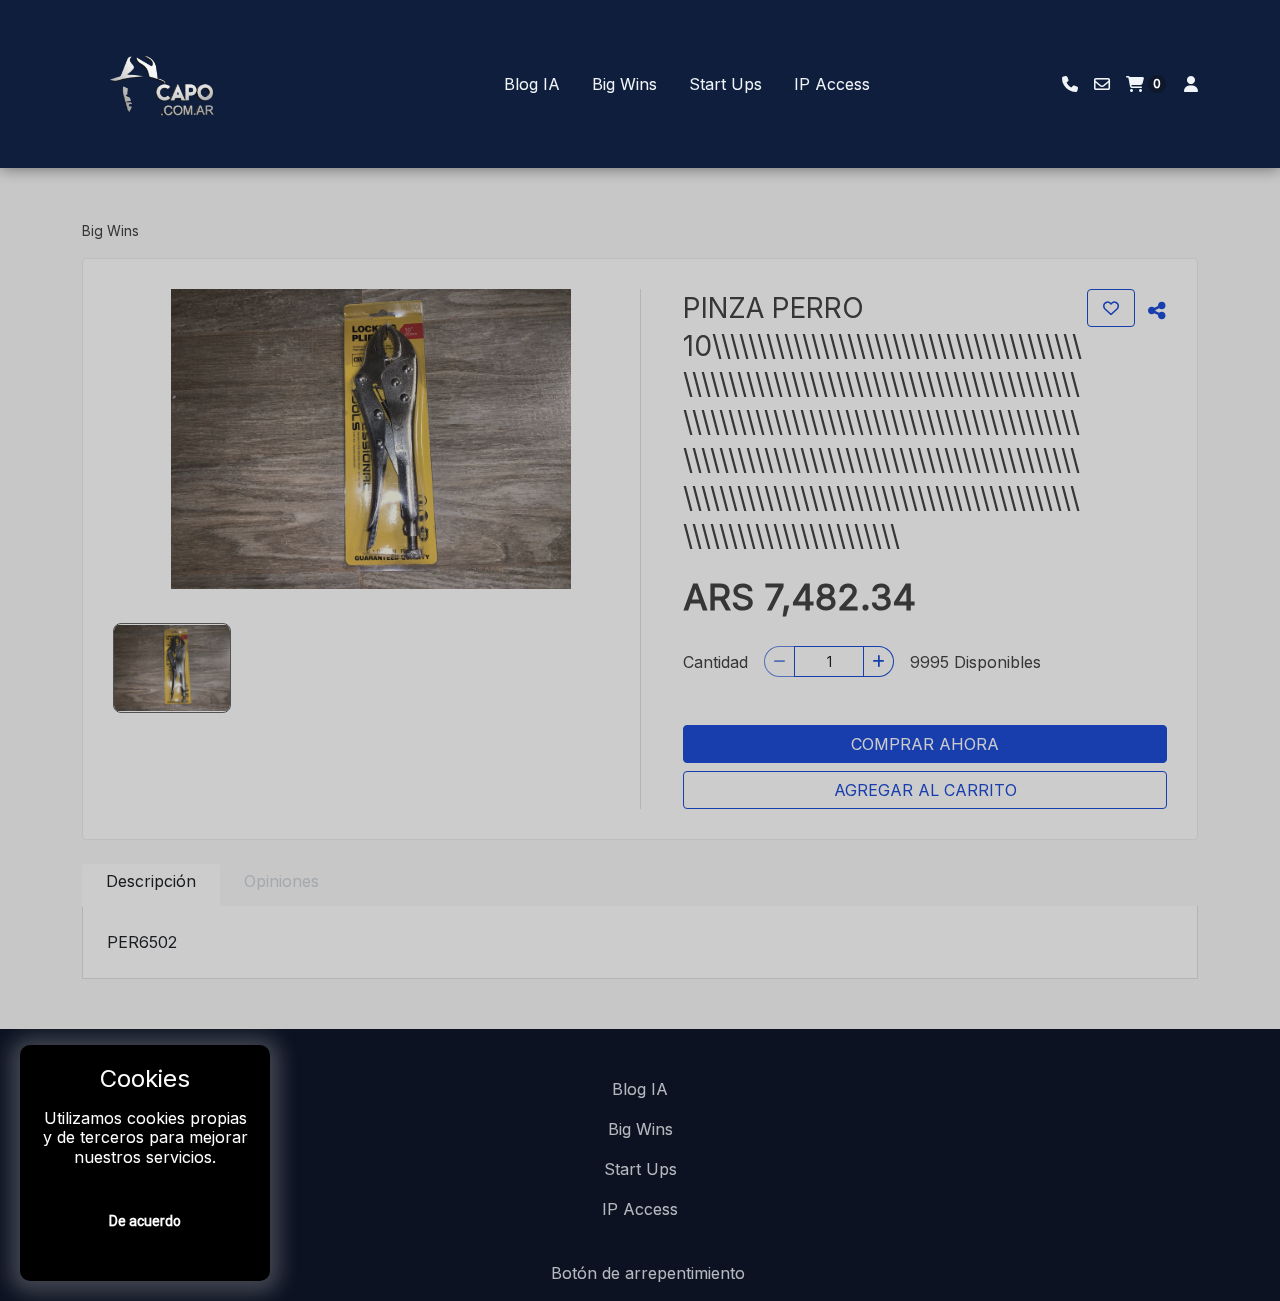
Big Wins (624, 84)
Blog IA (532, 84)
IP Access (832, 84)
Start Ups (725, 84)
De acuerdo (145, 1221)
